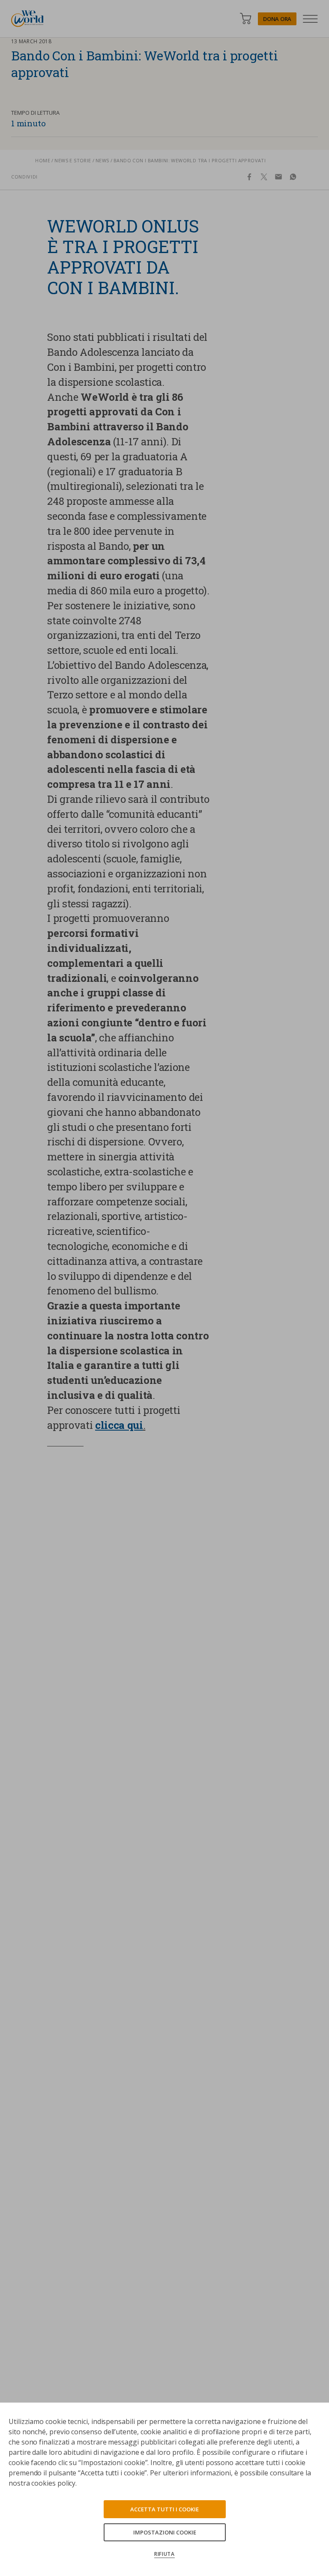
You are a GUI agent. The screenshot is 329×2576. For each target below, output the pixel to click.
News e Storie (73, 160)
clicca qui (119, 1425)
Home (43, 160)
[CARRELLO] (245, 19)
